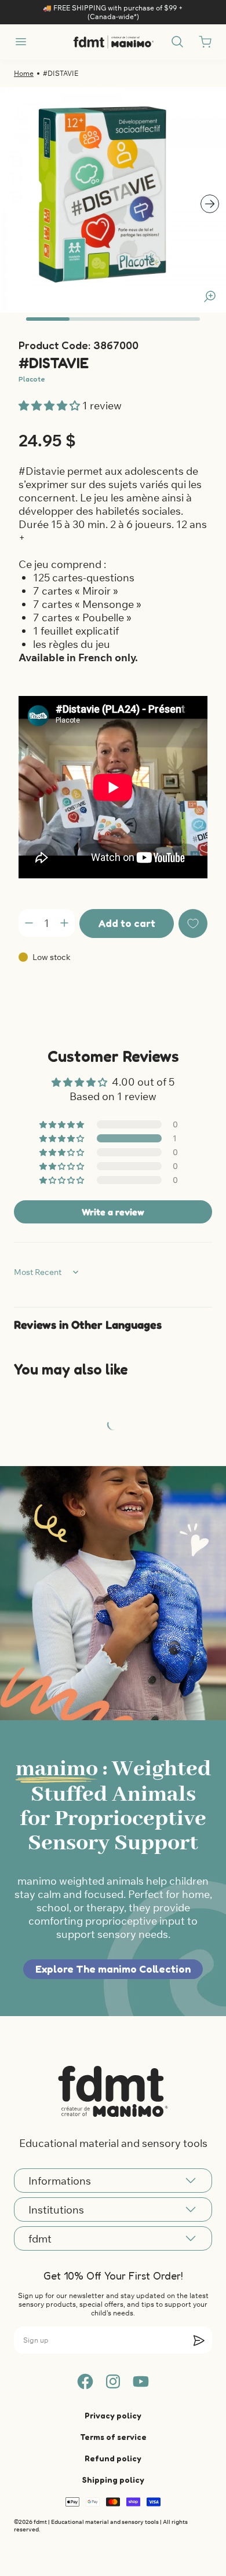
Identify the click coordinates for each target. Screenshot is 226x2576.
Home (24, 73)
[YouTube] (141, 2381)
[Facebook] (85, 2381)
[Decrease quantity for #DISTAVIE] (29, 923)
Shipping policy (113, 2480)
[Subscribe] (199, 2340)
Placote (32, 379)
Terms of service (113, 2437)
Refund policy (113, 2458)
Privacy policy (113, 2415)
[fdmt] (113, 42)
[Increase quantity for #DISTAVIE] (64, 923)
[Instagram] (113, 2381)
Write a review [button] (113, 1212)
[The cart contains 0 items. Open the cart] (205, 42)
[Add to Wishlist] (193, 924)
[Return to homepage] (113, 2091)
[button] (50, 406)
